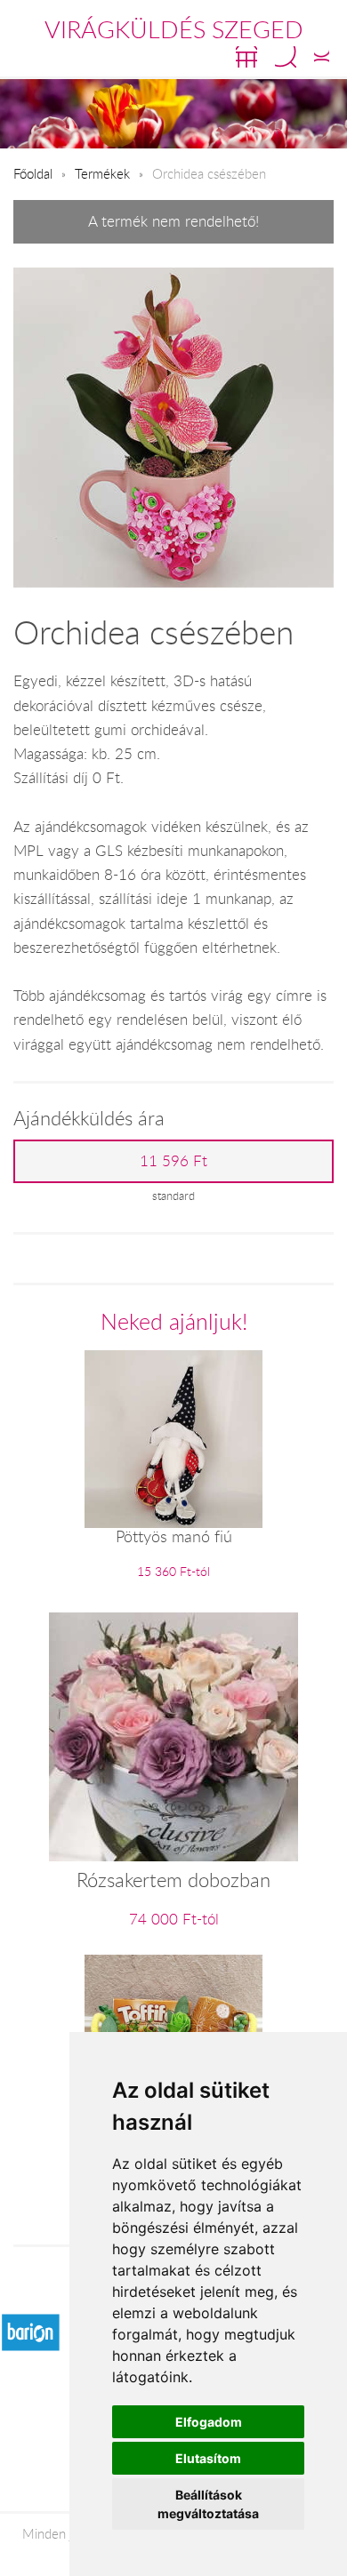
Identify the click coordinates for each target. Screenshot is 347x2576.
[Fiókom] (322, 57)
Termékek (102, 173)
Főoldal (33, 173)
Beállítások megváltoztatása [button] (208, 2504)
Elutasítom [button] (208, 2458)
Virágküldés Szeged (174, 29)
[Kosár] (246, 57)
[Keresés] (286, 57)
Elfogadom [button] (209, 2422)
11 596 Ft (173, 1161)
